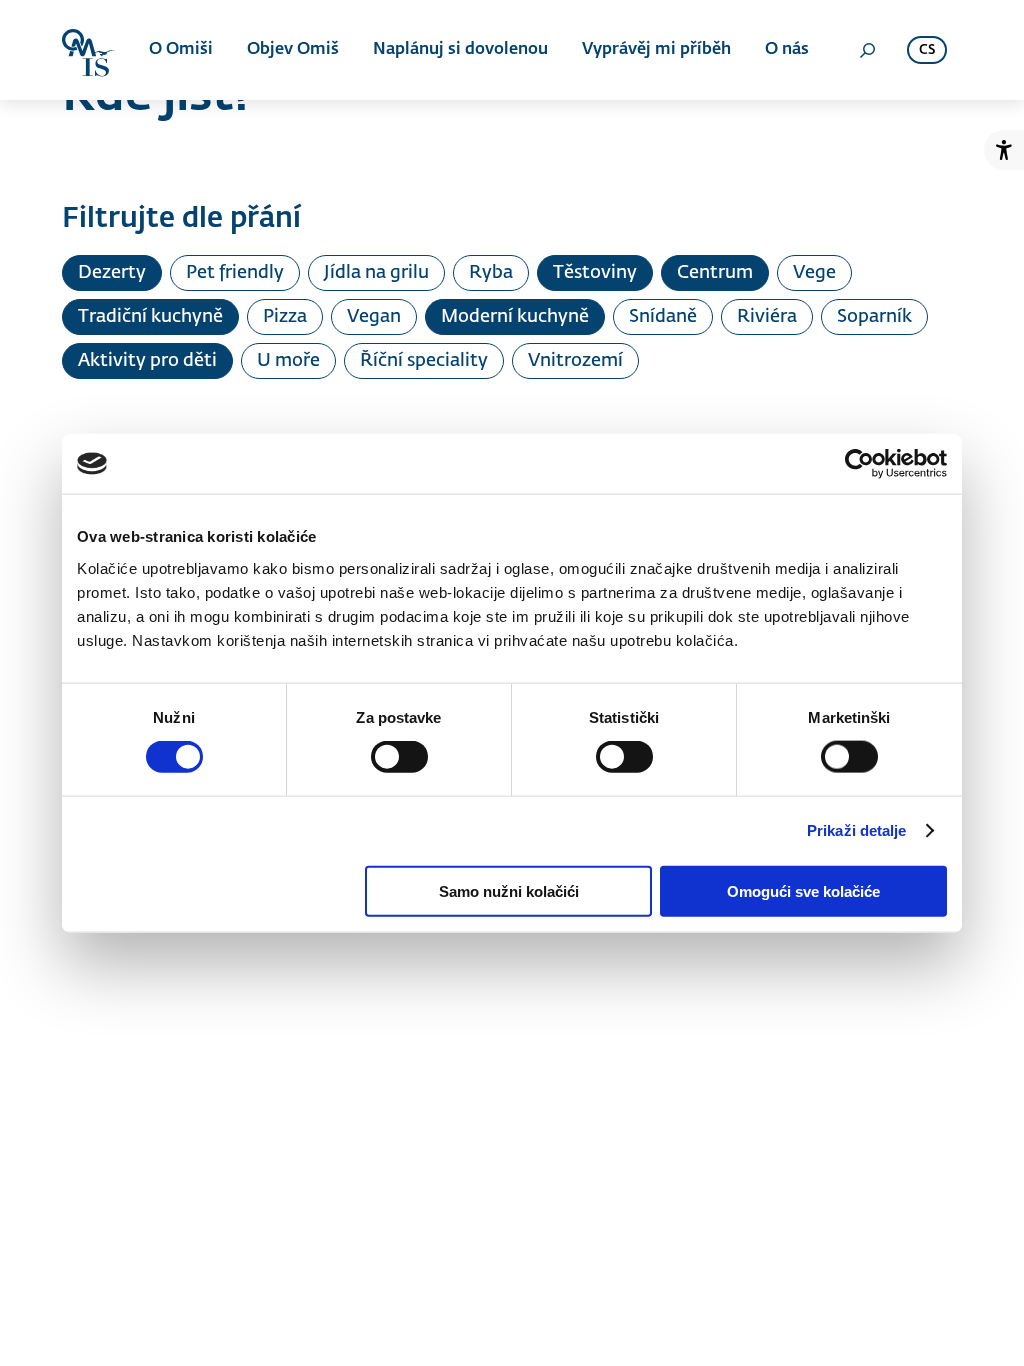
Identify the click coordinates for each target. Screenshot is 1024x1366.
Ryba (491, 273)
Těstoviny (595, 273)
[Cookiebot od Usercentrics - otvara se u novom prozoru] (859, 464)
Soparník (874, 317)
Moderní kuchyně (515, 317)
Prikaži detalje (857, 830)
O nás (787, 50)
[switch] (399, 757)
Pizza (285, 317)
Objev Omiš (293, 50)
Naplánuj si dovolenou (460, 50)
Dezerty (112, 273)
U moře (288, 361)
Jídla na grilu (376, 273)
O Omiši (181, 50)
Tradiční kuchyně (150, 317)
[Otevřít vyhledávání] (867, 50)
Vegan (374, 317)
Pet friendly (235, 273)
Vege (814, 273)
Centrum (715, 273)
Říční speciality (424, 361)
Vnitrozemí (575, 361)
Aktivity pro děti (147, 361)
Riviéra (767, 317)
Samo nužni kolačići (509, 890)
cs (927, 50)
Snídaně (663, 317)
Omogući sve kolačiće (803, 890)
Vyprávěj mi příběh (656, 50)
